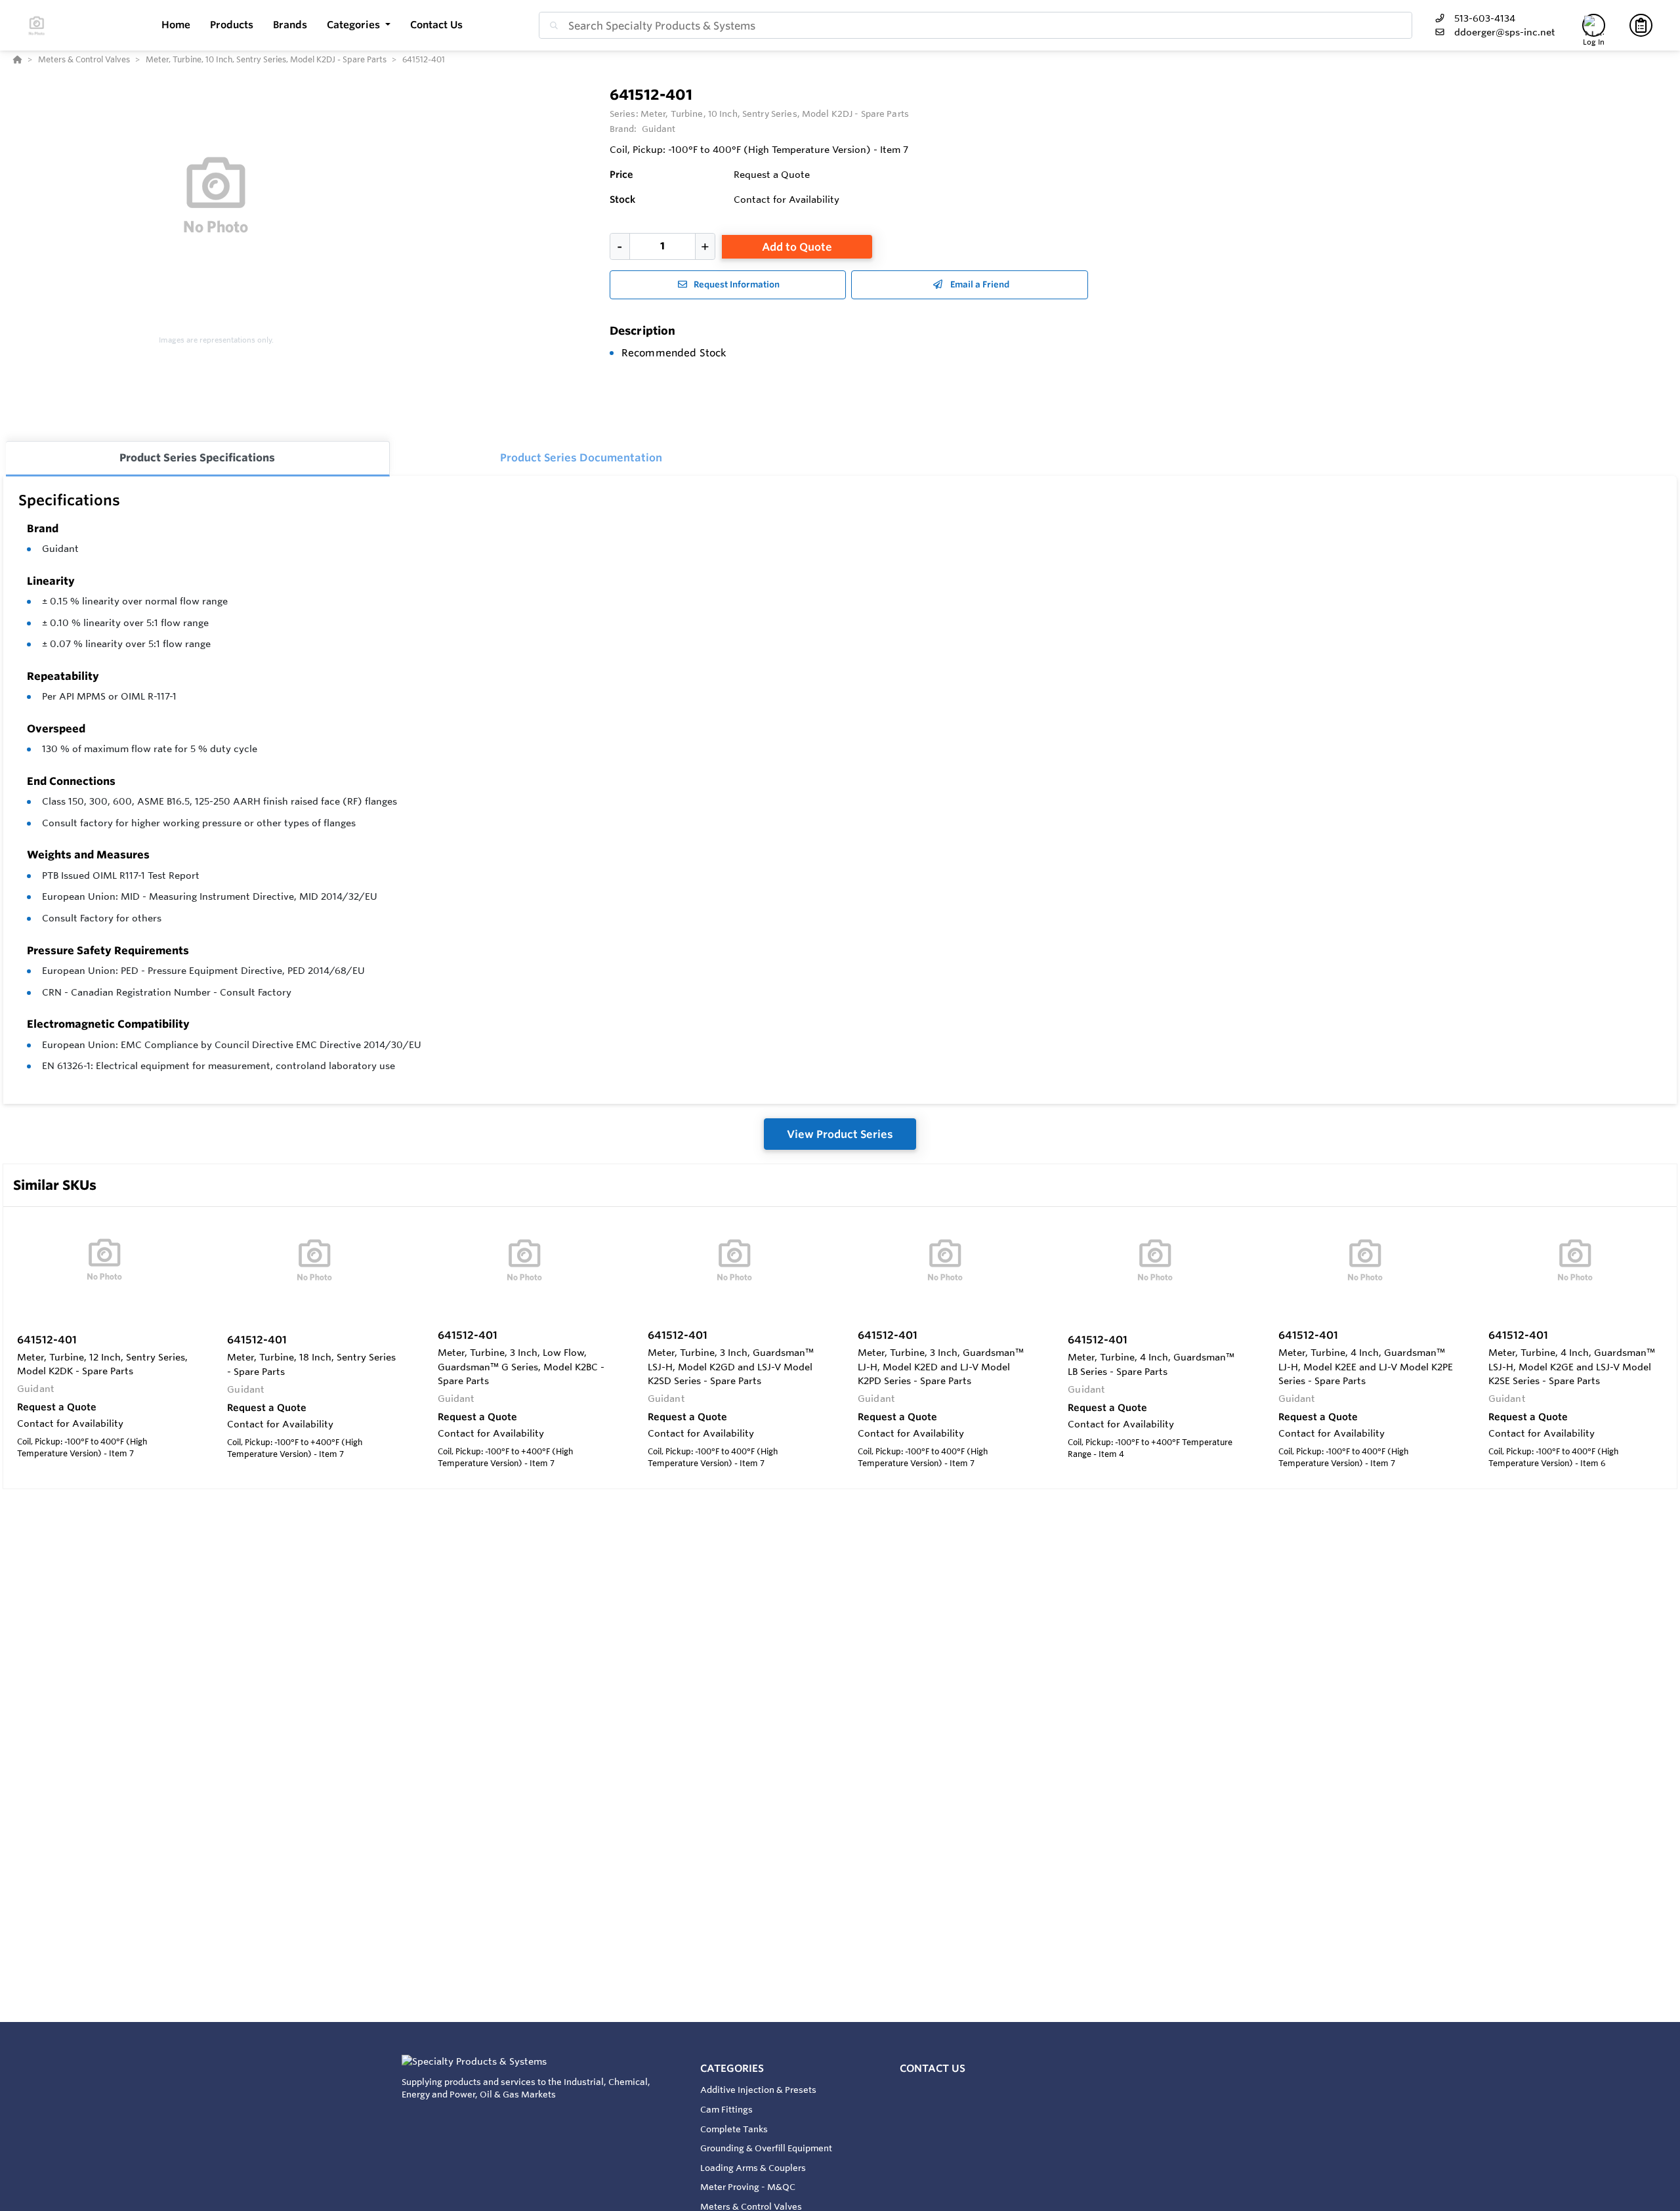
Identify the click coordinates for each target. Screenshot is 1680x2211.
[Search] (551, 26)
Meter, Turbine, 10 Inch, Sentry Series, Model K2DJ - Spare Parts (775, 114)
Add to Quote (797, 247)
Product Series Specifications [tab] (197, 457)
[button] (359, 25)
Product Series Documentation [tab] (581, 457)
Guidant (60, 549)
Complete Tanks (734, 2129)
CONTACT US (933, 2068)
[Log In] (1594, 25)
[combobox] (976, 25)
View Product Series (840, 1134)
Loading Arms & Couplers (753, 2168)
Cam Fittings (726, 2109)
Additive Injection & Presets (758, 2090)
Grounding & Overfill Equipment (766, 2148)
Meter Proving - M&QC (748, 2187)
